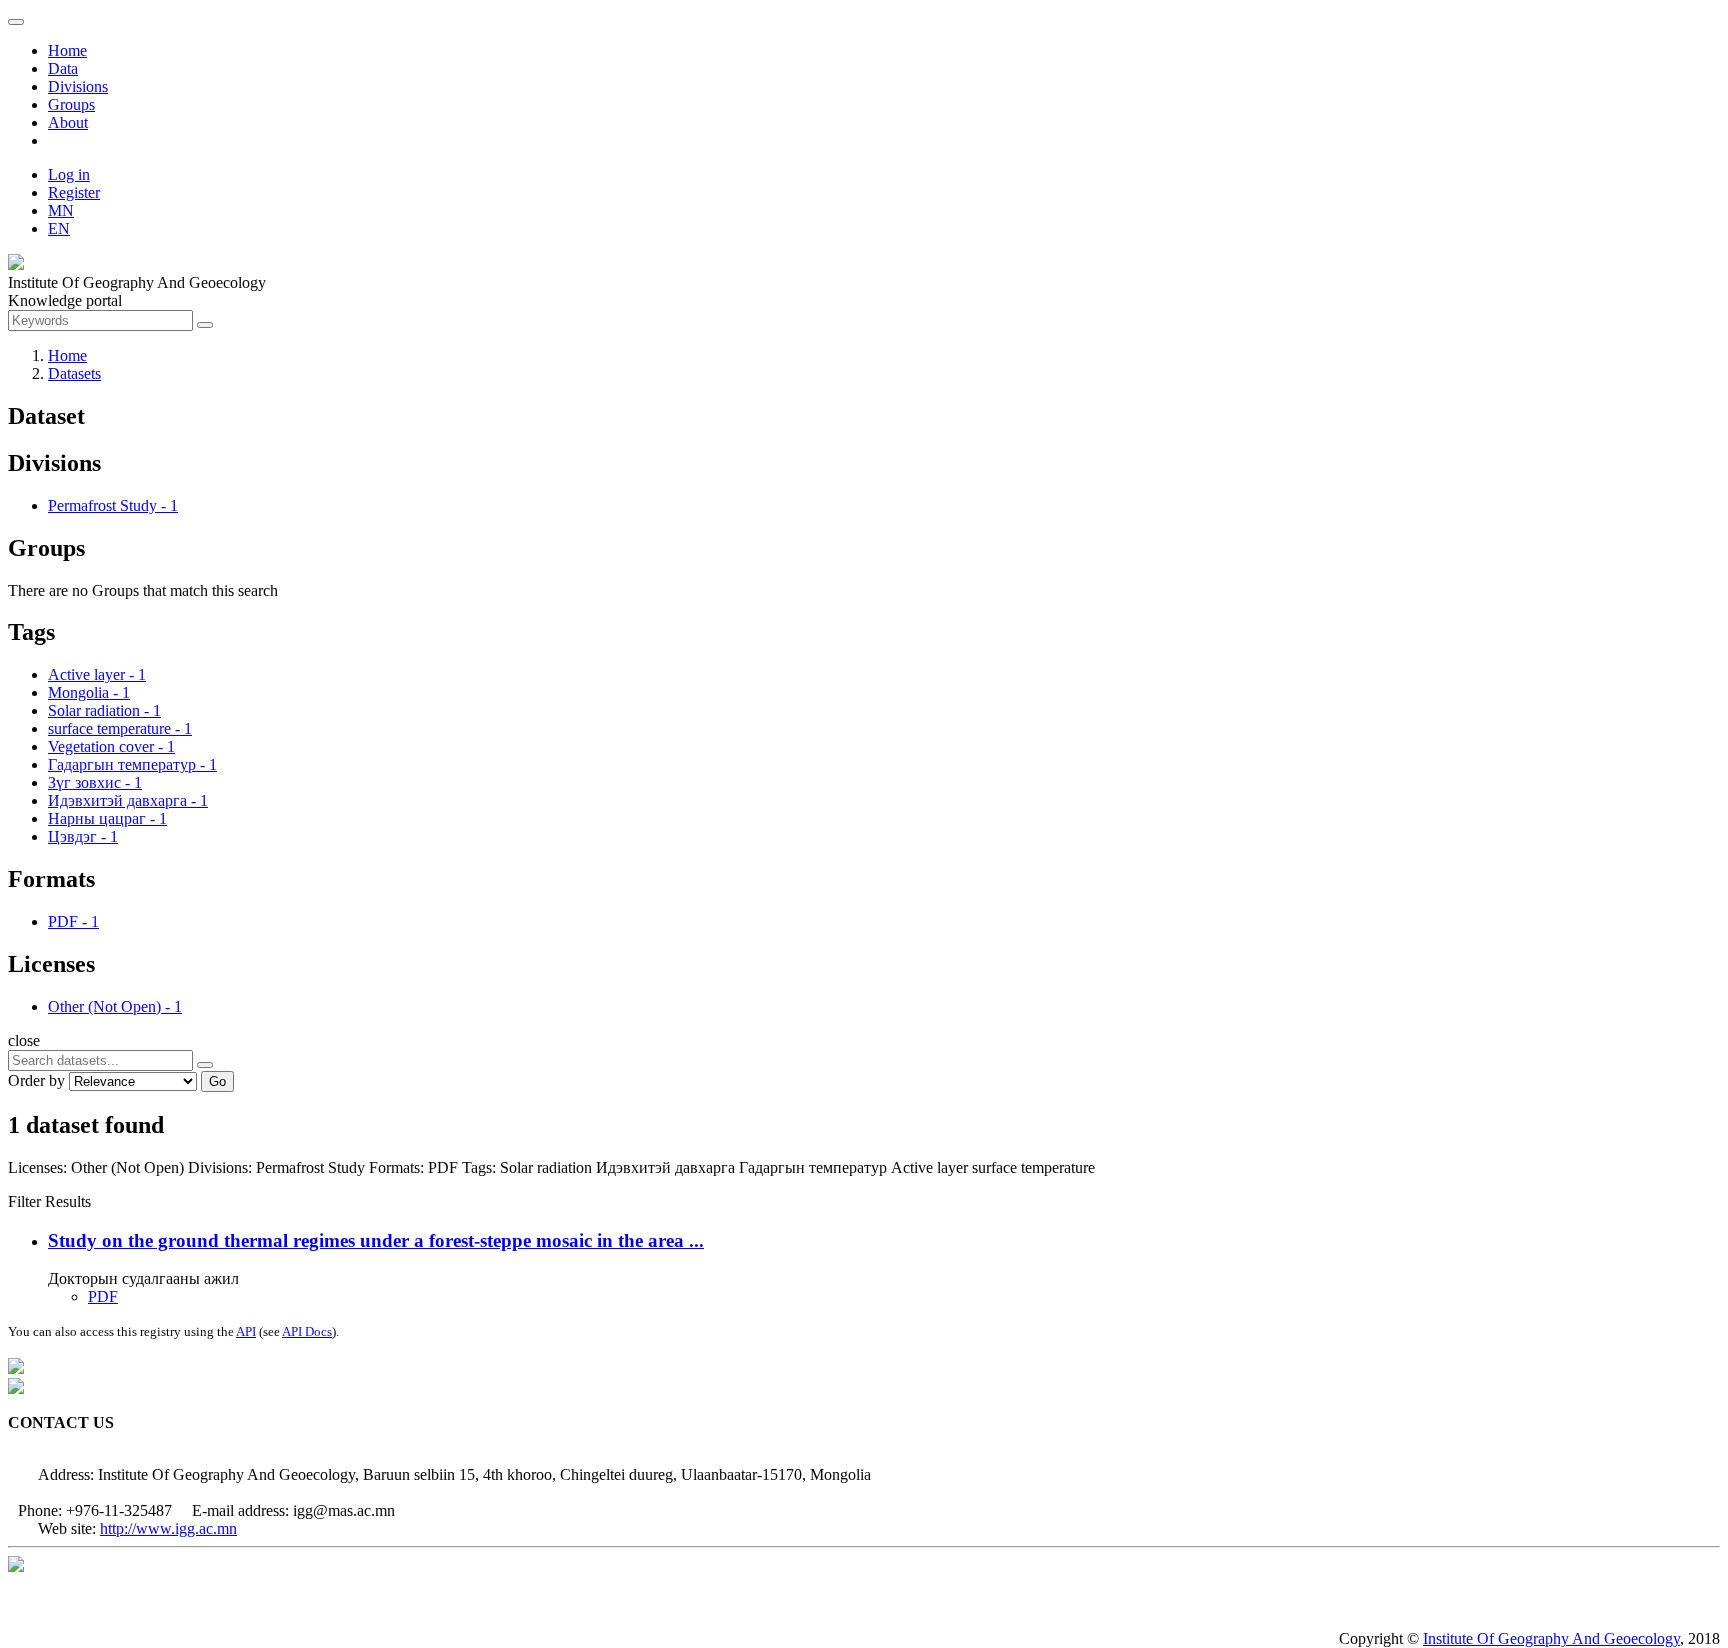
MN (61, 210)
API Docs (307, 1331)
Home (67, 50)
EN (59, 228)
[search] (205, 1065)
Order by (36, 1080)
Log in (69, 174)
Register (74, 192)
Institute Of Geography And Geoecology (1551, 1638)
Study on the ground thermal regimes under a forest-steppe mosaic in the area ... (376, 1240)
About (68, 122)
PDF (103, 1296)
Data (63, 68)
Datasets (74, 373)
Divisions (78, 86)
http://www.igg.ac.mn (168, 1528)
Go (217, 1081)
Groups (71, 104)
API (246, 1331)
